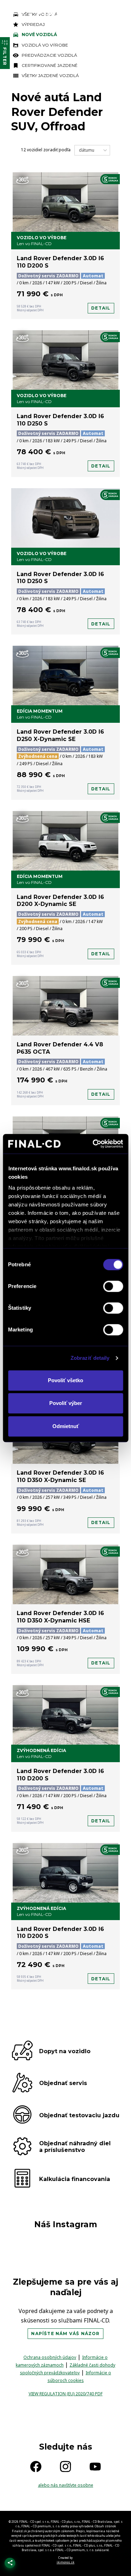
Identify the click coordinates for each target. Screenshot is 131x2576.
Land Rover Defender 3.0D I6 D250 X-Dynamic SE (60, 735)
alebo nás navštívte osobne (66, 2485)
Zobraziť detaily (90, 1358)
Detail (101, 308)
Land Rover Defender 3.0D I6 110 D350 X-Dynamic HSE (60, 1617)
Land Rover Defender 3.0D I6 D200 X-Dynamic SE (60, 901)
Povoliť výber (66, 1403)
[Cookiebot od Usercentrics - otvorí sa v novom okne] (93, 1144)
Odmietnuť (66, 1426)
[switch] (113, 1286)
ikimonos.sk (65, 2562)
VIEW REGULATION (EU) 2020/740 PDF (66, 2394)
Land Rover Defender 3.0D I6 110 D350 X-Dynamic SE (60, 1476)
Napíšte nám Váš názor (65, 2333)
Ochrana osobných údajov (50, 2357)
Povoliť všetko (65, 1380)
